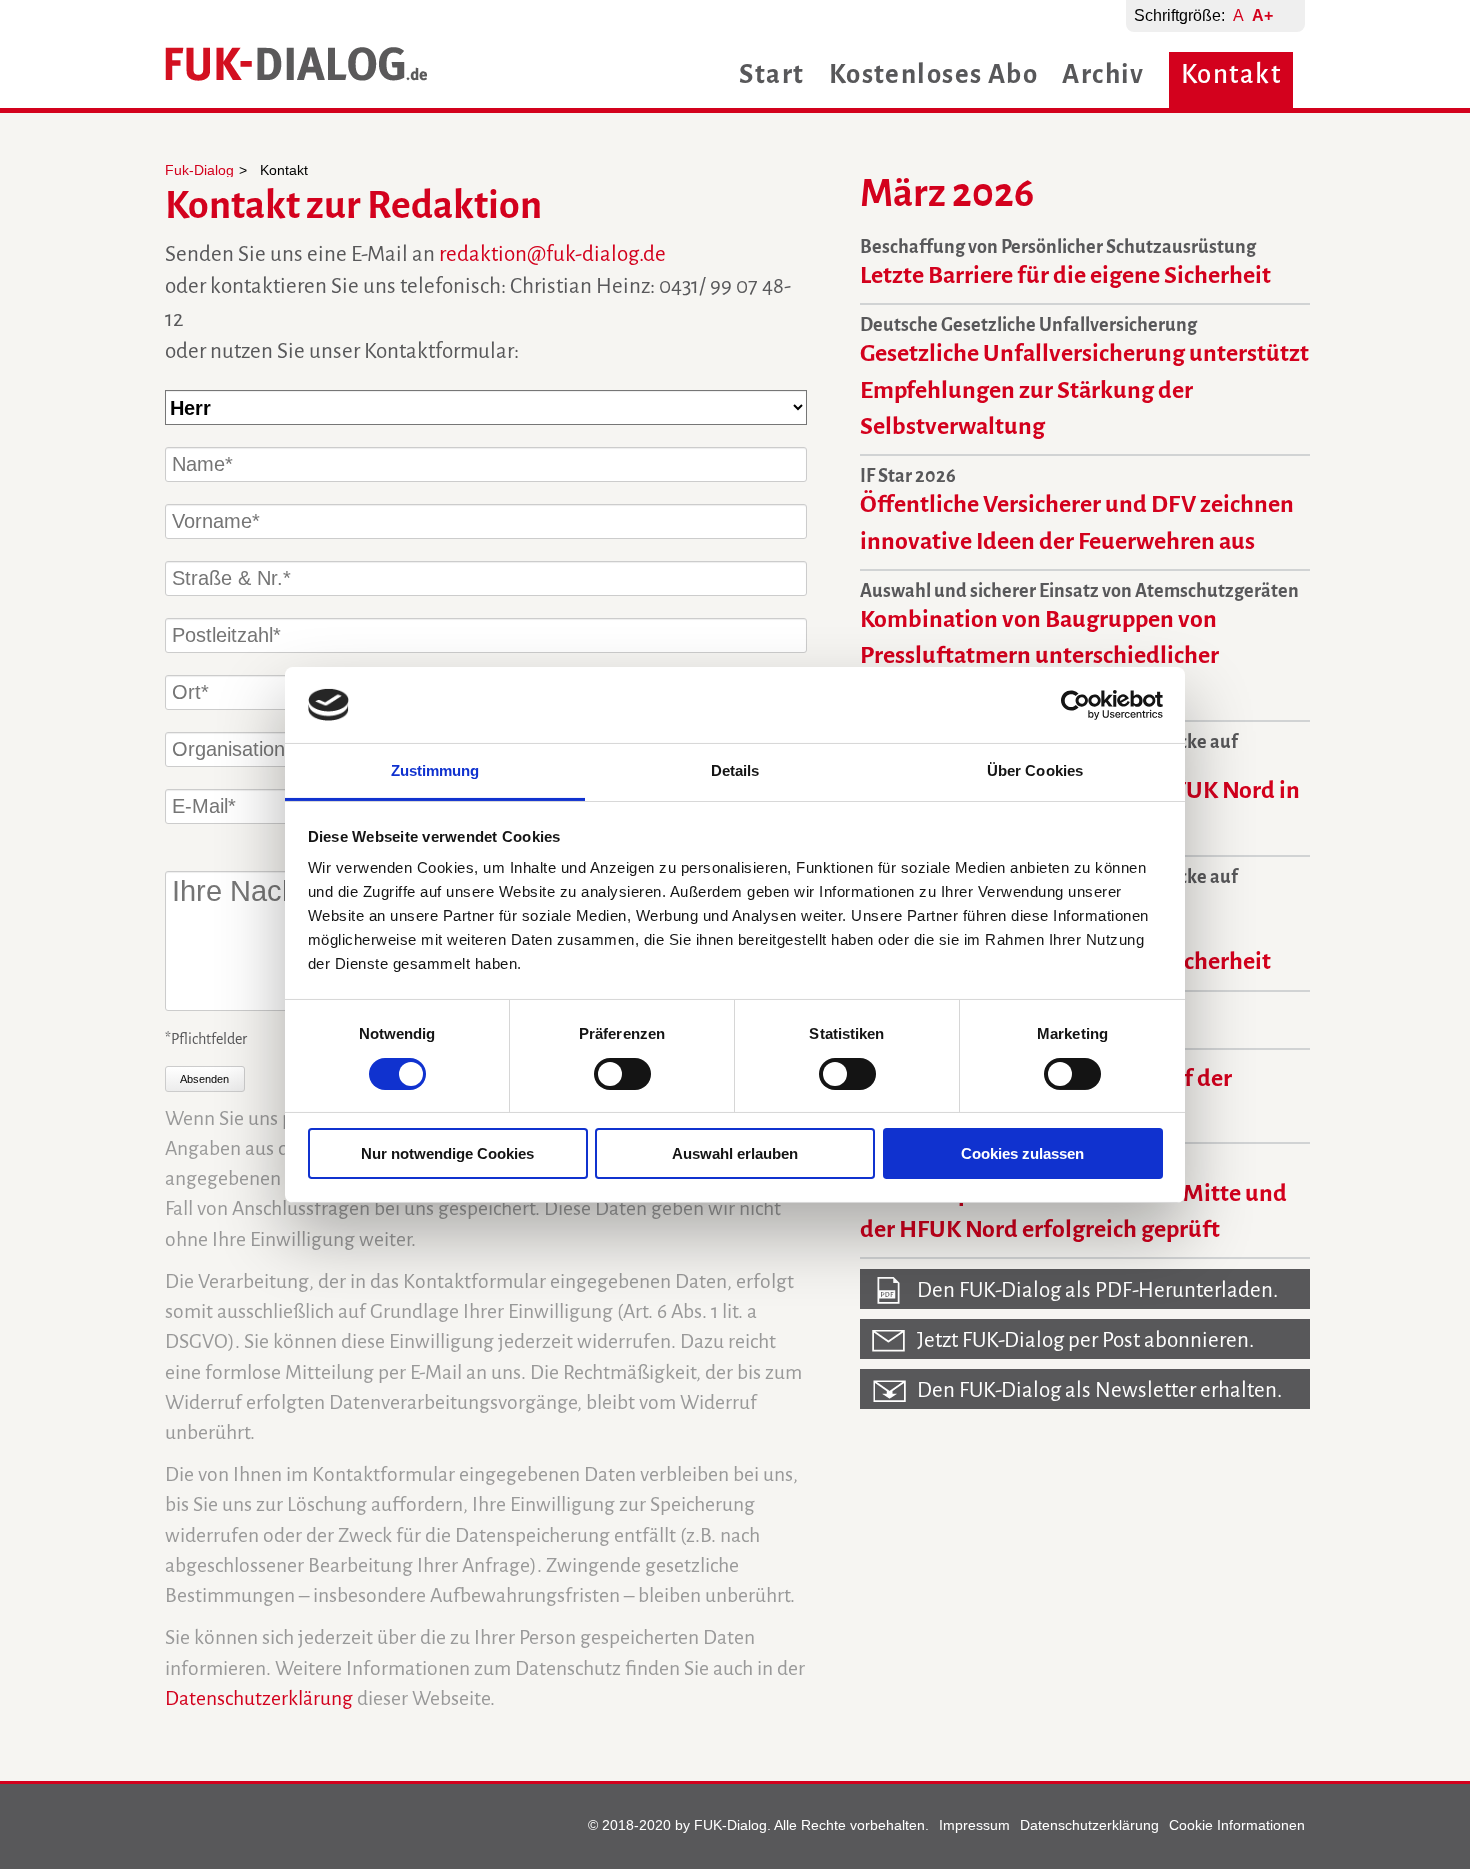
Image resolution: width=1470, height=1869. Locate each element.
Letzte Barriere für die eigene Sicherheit (1065, 275)
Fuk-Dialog (199, 170)
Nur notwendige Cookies (447, 1153)
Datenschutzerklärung (259, 1698)
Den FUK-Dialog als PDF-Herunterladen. (1097, 1290)
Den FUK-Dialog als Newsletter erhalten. (1099, 1390)
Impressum (974, 1825)
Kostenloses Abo (934, 74)
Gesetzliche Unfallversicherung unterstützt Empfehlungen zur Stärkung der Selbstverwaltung (1084, 389)
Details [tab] (735, 770)
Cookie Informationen (1237, 1825)
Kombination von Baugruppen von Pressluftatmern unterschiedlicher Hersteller (1039, 655)
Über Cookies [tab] (1035, 770)
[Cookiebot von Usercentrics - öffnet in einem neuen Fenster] (1075, 705)
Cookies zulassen (1022, 1153)
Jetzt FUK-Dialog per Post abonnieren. (1085, 1340)
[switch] (622, 1074)
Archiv (1103, 74)
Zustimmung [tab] (435, 770)
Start (771, 74)
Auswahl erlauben (735, 1153)
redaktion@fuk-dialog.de (552, 254)
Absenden (204, 1079)
